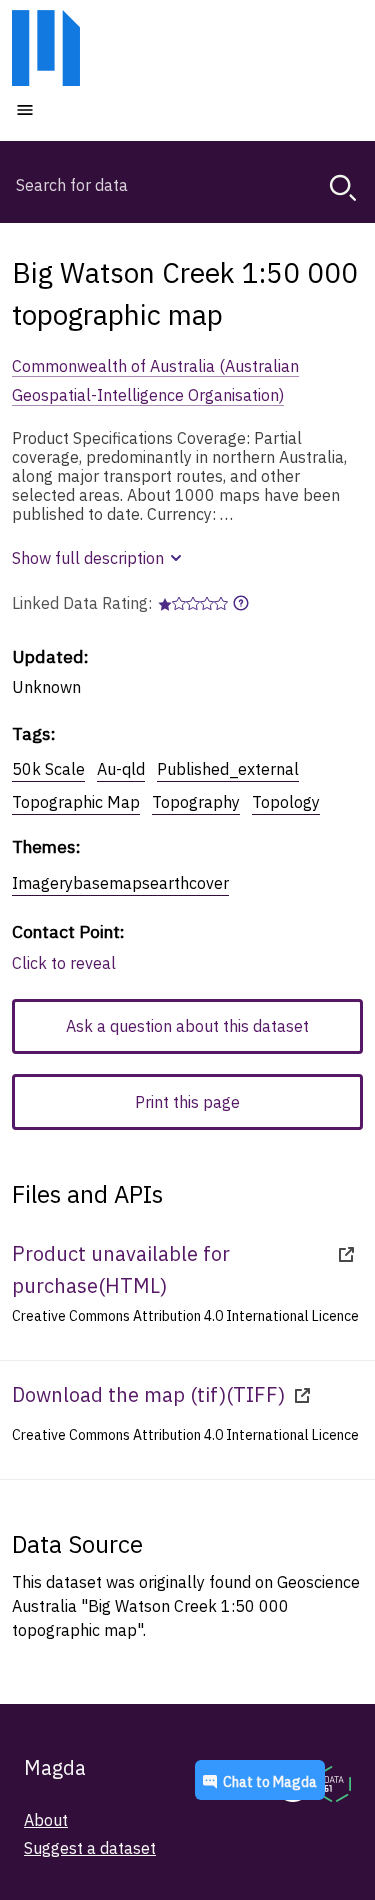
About (46, 1820)
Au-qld (121, 769)
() (121, 1269)
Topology (286, 802)
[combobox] (187, 185)
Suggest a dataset (90, 1848)
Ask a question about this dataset (187, 1026)
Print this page (187, 1102)
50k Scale (48, 769)
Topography (196, 802)
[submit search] (343, 187)
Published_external (228, 769)
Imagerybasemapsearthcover (120, 883)
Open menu (85, 109)
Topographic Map (76, 802)
